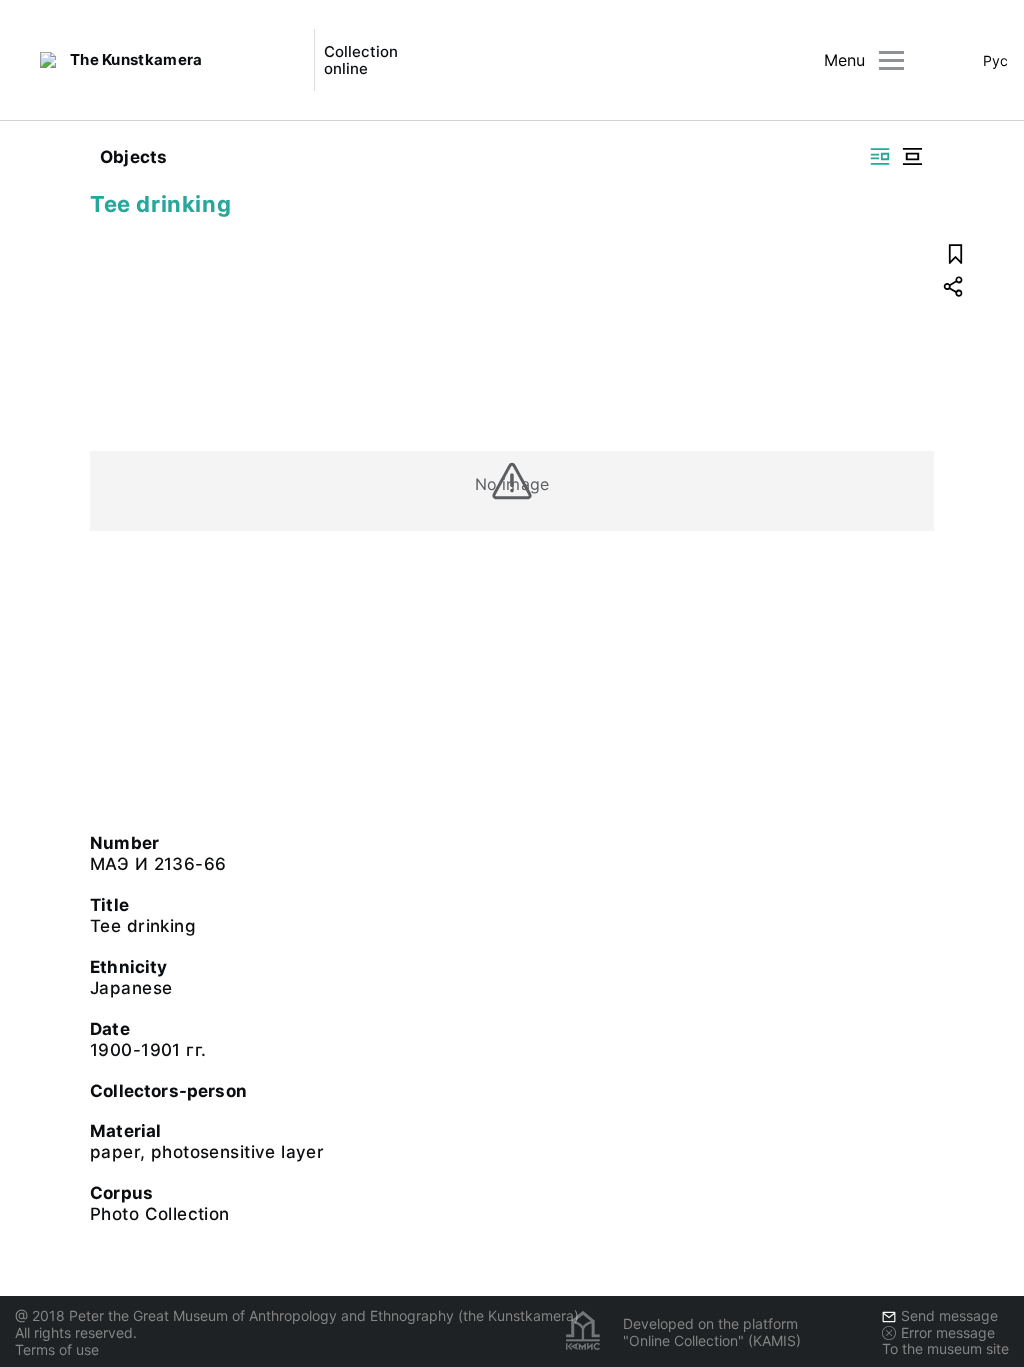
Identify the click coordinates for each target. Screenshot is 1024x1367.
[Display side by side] (880, 156)
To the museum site (945, 1348)
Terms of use (57, 1349)
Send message (949, 1315)
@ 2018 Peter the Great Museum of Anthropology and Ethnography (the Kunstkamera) (297, 1315)
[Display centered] (912, 156)
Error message (948, 1332)
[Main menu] (891, 60)
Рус (995, 60)
